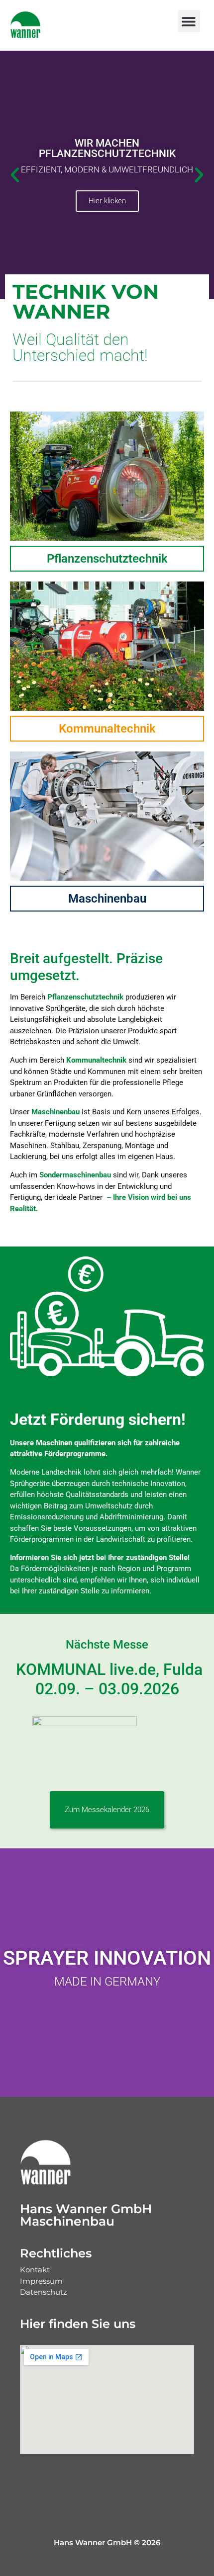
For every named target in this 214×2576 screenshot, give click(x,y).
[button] (189, 21)
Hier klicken (107, 201)
